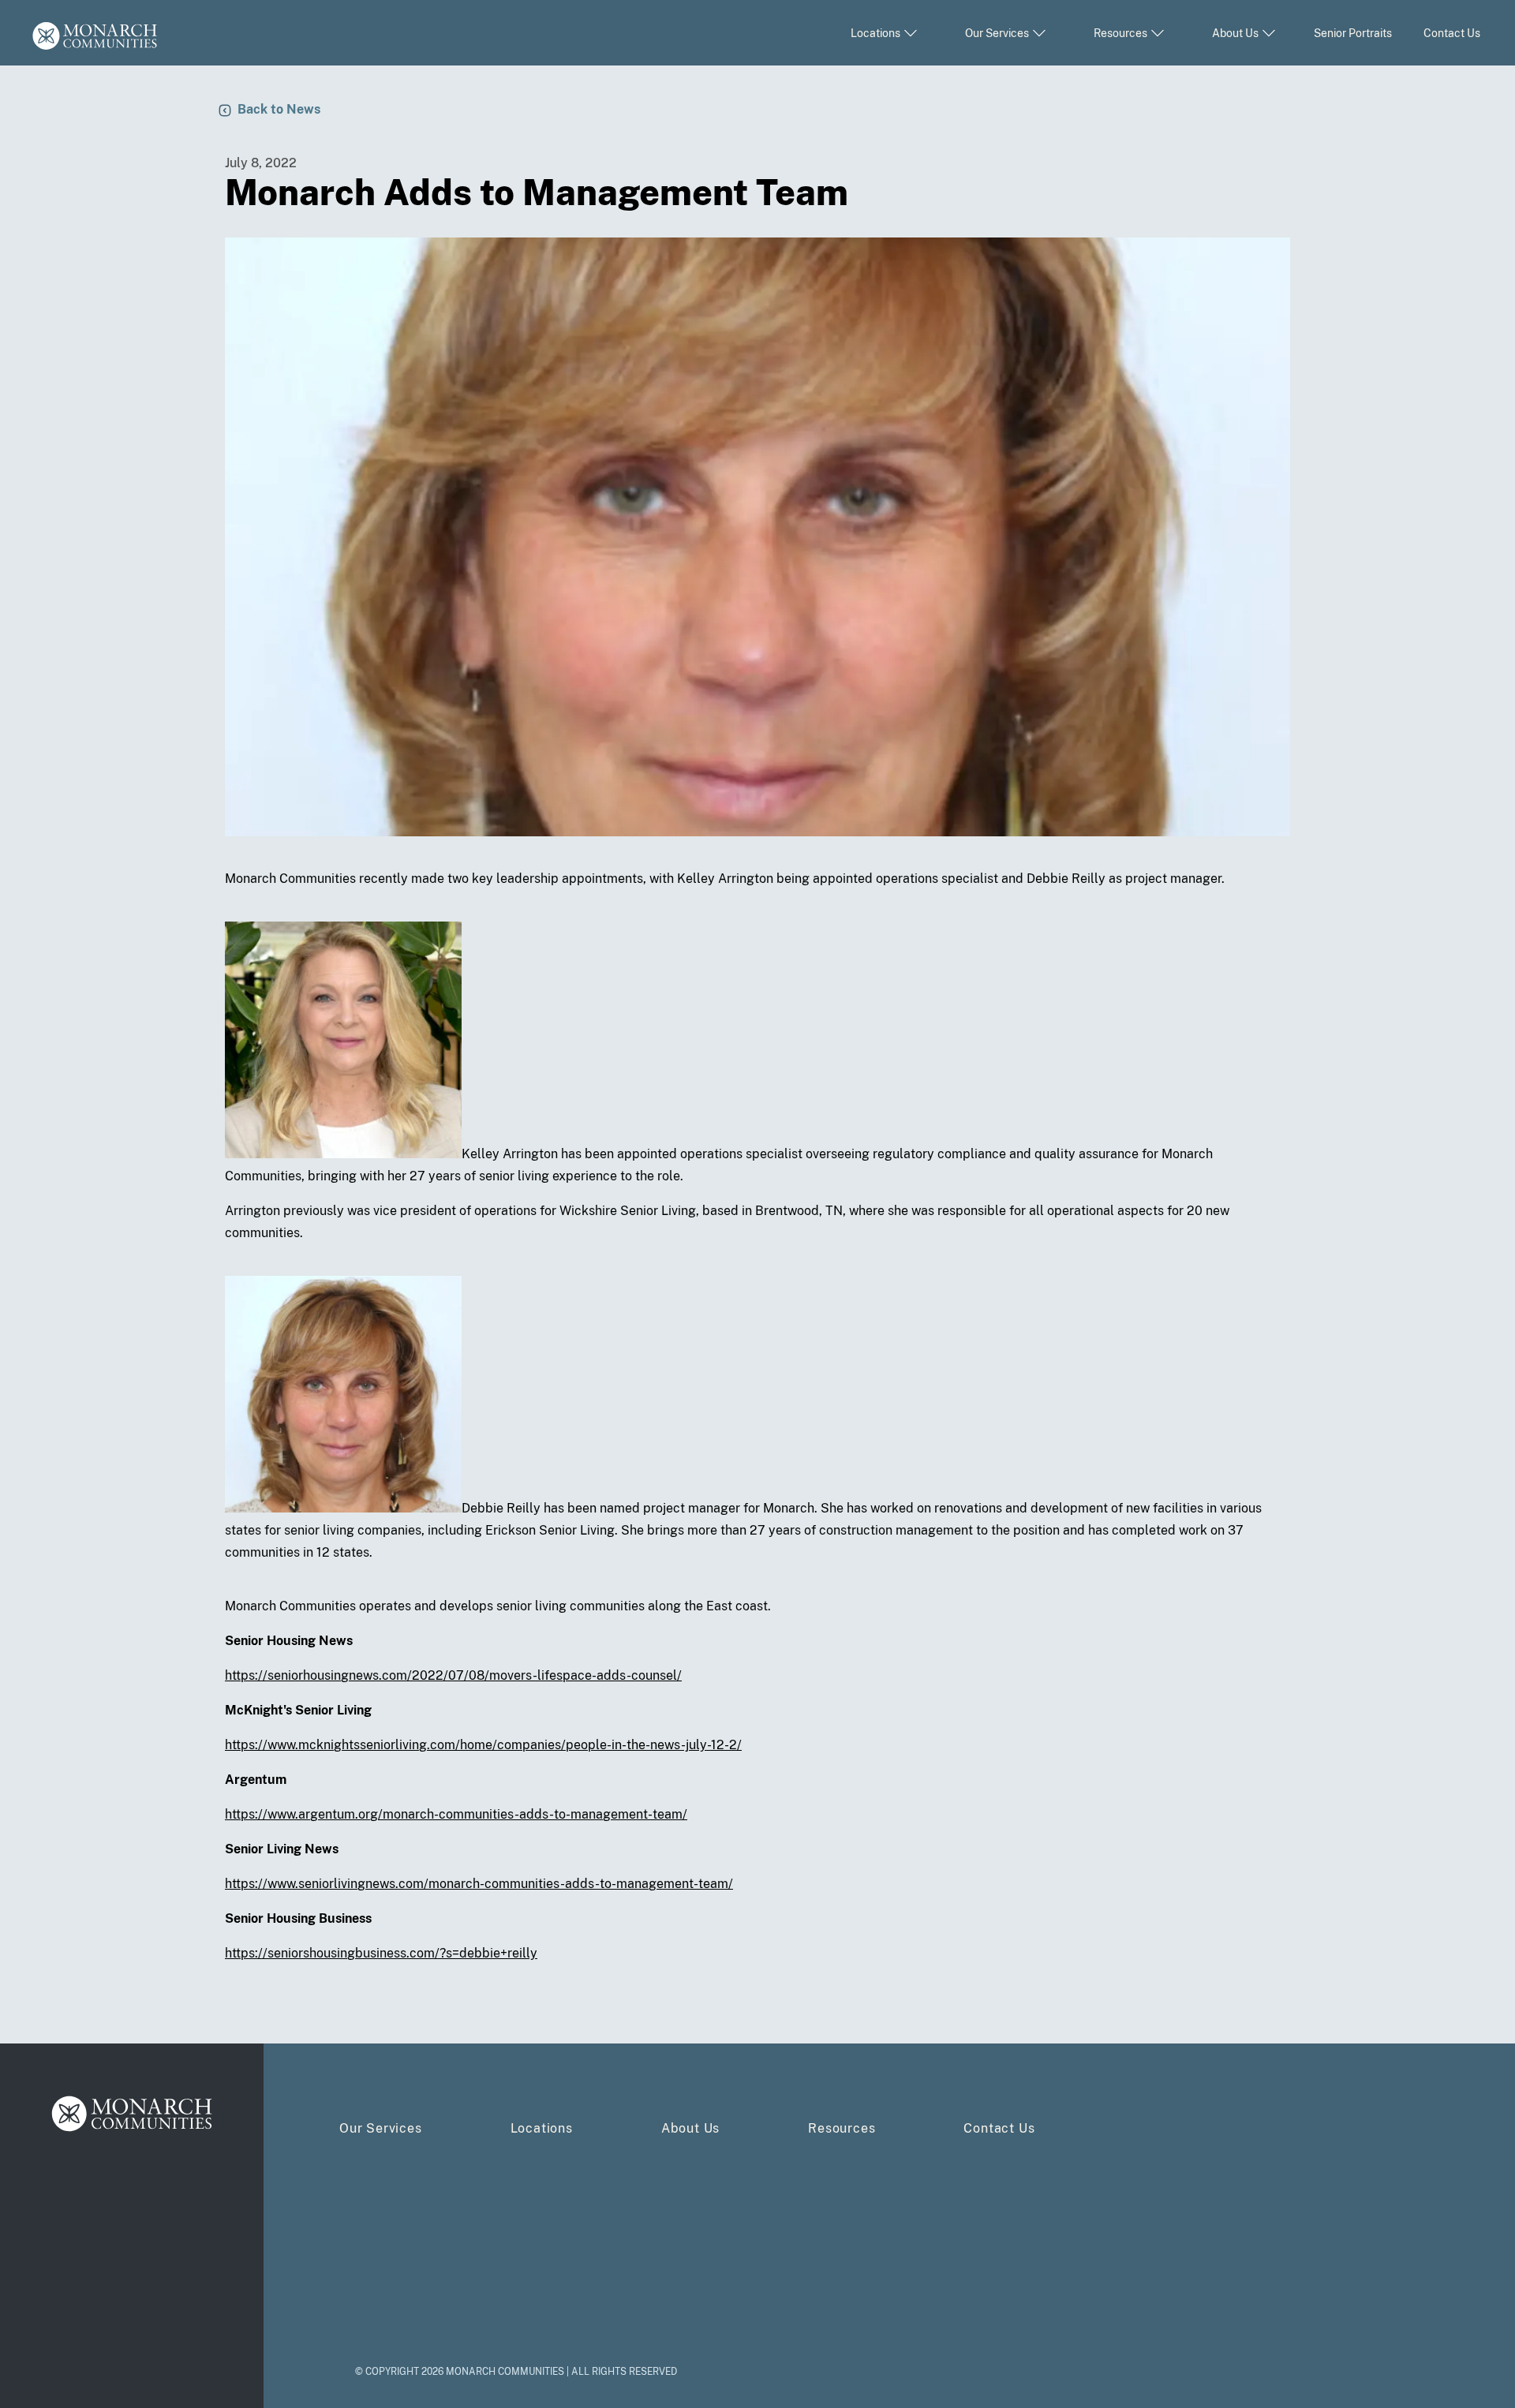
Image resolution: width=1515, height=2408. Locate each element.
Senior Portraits (1353, 33)
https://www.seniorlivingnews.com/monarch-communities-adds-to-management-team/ (479, 1884)
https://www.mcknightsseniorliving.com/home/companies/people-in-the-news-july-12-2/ (483, 1745)
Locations (542, 2128)
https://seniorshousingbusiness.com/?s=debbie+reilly (381, 1953)
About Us (690, 2128)
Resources (842, 2128)
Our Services (381, 2128)
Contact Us (1452, 33)
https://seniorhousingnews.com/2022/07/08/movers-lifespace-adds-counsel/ (453, 1675)
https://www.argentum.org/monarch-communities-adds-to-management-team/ (456, 1814)
